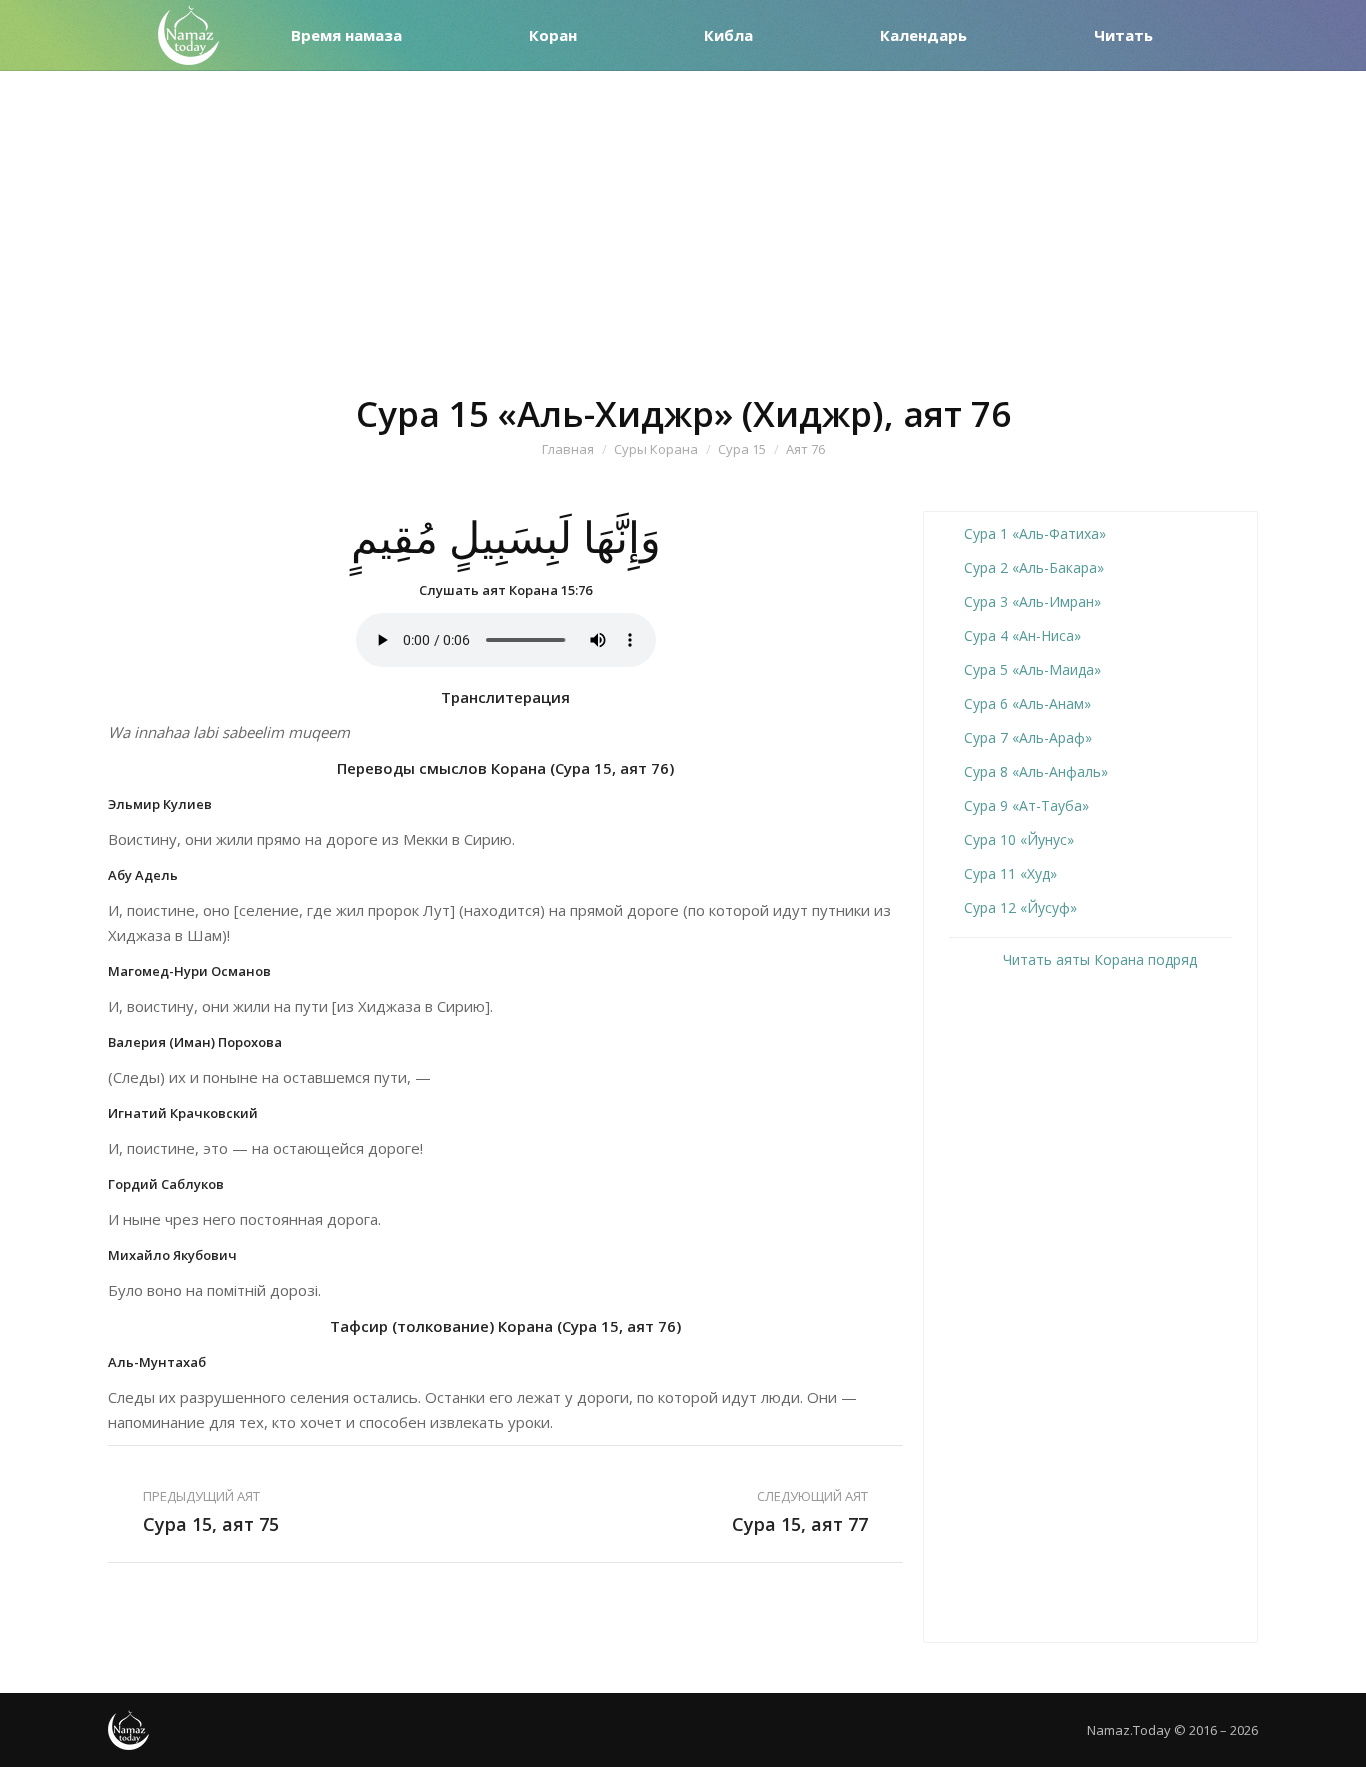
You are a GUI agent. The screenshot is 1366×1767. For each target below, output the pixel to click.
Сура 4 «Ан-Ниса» (1022, 635)
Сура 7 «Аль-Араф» (1028, 737)
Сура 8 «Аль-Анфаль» (1036, 771)
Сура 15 (742, 449)
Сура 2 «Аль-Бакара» (1034, 567)
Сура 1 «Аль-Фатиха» (1035, 533)
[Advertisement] (683, 221)
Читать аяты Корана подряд (1098, 959)
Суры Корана (656, 449)
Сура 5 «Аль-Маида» (1032, 669)
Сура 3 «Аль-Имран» (1032, 601)
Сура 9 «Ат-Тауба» (1026, 805)
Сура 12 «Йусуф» (1020, 907)
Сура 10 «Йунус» (1019, 839)
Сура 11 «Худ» (1010, 873)
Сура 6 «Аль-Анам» (1027, 703)
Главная (568, 449)
